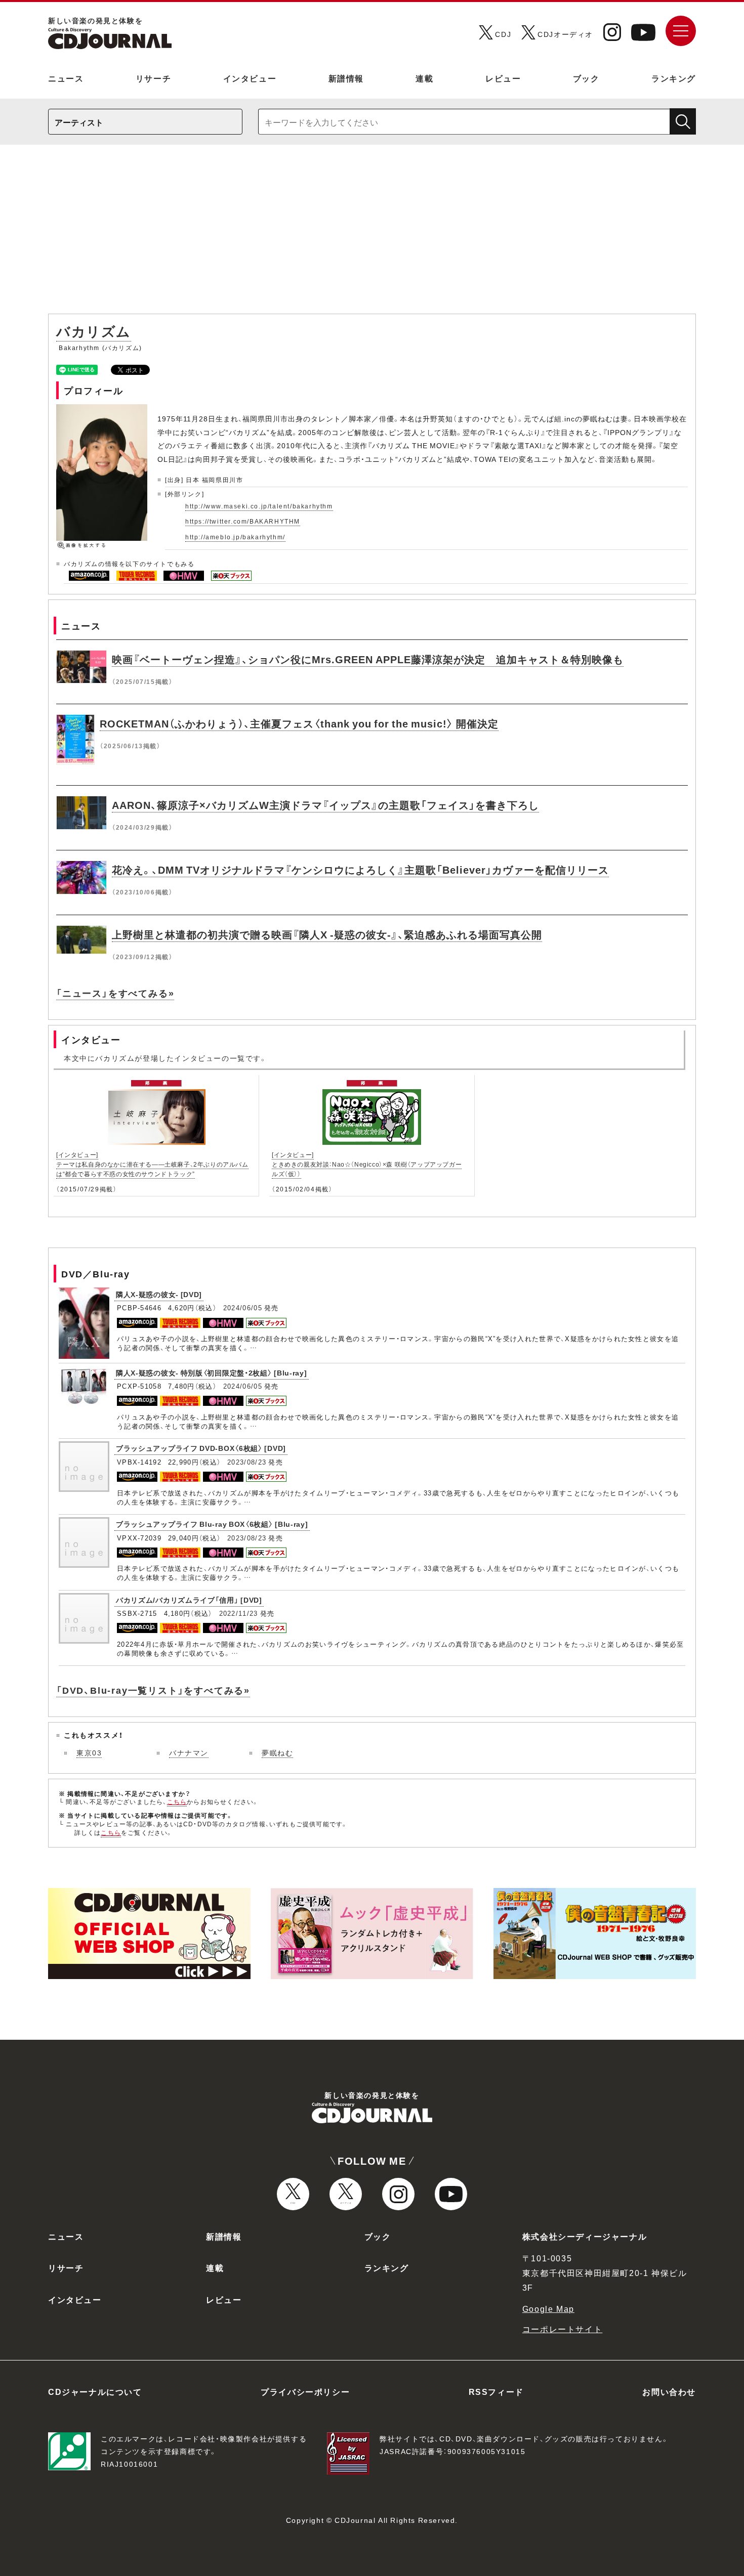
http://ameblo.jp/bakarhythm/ (235, 537)
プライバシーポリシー (305, 2391)
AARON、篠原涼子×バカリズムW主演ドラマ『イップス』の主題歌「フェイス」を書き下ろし (325, 805)
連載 (424, 78)
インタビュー (250, 78)
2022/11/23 (239, 1613)
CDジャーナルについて (95, 2391)
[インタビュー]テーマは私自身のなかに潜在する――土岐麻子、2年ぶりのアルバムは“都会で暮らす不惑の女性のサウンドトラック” (152, 1164)
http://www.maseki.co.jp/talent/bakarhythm (259, 506)
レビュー (503, 78)
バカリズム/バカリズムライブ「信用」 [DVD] (189, 1600)
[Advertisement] (372, 234)
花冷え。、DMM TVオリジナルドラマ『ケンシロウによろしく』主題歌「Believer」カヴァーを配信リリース (360, 869)
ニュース (66, 78)
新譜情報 (346, 78)
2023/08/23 (247, 1462)
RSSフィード (496, 2391)
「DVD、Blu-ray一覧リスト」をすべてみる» (153, 1690)
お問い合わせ (669, 2391)
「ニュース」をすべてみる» (115, 993)
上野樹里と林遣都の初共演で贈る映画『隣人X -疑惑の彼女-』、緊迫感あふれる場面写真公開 (327, 934)
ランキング (674, 78)
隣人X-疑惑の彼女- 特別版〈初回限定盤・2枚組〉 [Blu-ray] (212, 1372)
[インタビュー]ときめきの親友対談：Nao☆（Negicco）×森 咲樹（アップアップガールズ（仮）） (367, 1164)
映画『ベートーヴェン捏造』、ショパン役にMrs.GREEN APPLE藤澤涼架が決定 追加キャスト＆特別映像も (368, 659)
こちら (177, 1801)
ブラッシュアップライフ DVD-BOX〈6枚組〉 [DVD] (201, 1448)
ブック (586, 78)
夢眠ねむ (277, 1752)
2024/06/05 (243, 1307)
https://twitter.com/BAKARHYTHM (243, 521)
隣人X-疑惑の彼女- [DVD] (159, 1294)
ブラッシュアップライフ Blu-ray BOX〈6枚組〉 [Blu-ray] (212, 1524)
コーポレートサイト (562, 2329)
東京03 (89, 1752)
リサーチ (153, 78)
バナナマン (189, 1752)
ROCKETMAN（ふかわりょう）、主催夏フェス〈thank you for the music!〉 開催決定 (299, 723)
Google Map (548, 2308)
